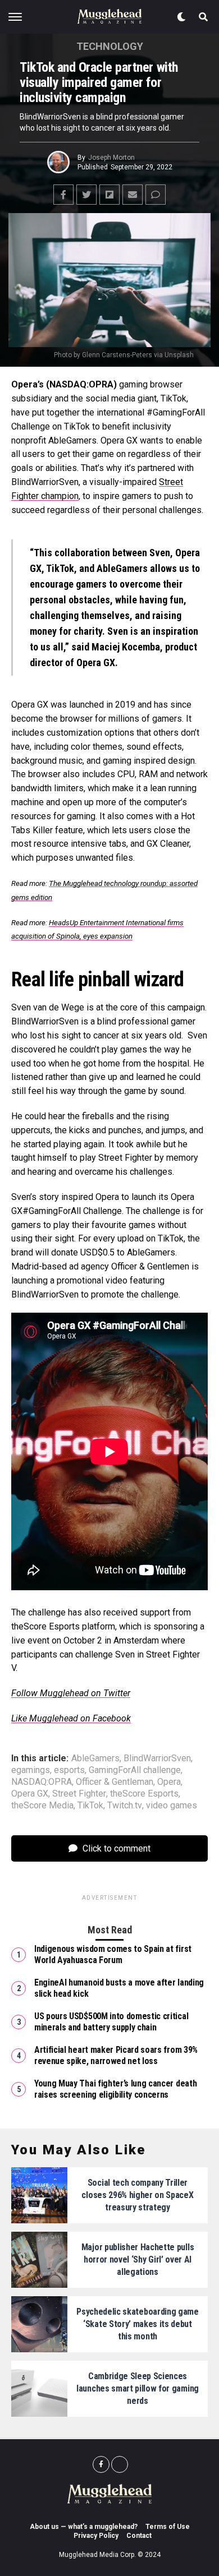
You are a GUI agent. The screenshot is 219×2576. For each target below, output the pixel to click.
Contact (139, 2536)
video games (172, 1806)
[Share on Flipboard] (109, 195)
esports (69, 1770)
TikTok (90, 1806)
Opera (169, 1782)
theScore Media (42, 1806)
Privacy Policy (96, 2536)
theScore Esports (144, 1794)
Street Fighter (79, 1794)
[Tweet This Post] (86, 195)
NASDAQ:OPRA (42, 1782)
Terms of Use (168, 2527)
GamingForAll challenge (135, 1770)
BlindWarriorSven (157, 1758)
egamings (31, 1770)
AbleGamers (95, 1758)
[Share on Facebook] (63, 195)
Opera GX (30, 1794)
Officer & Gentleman (115, 1782)
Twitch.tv (125, 1806)
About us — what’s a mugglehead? (84, 2527)
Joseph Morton (111, 158)
